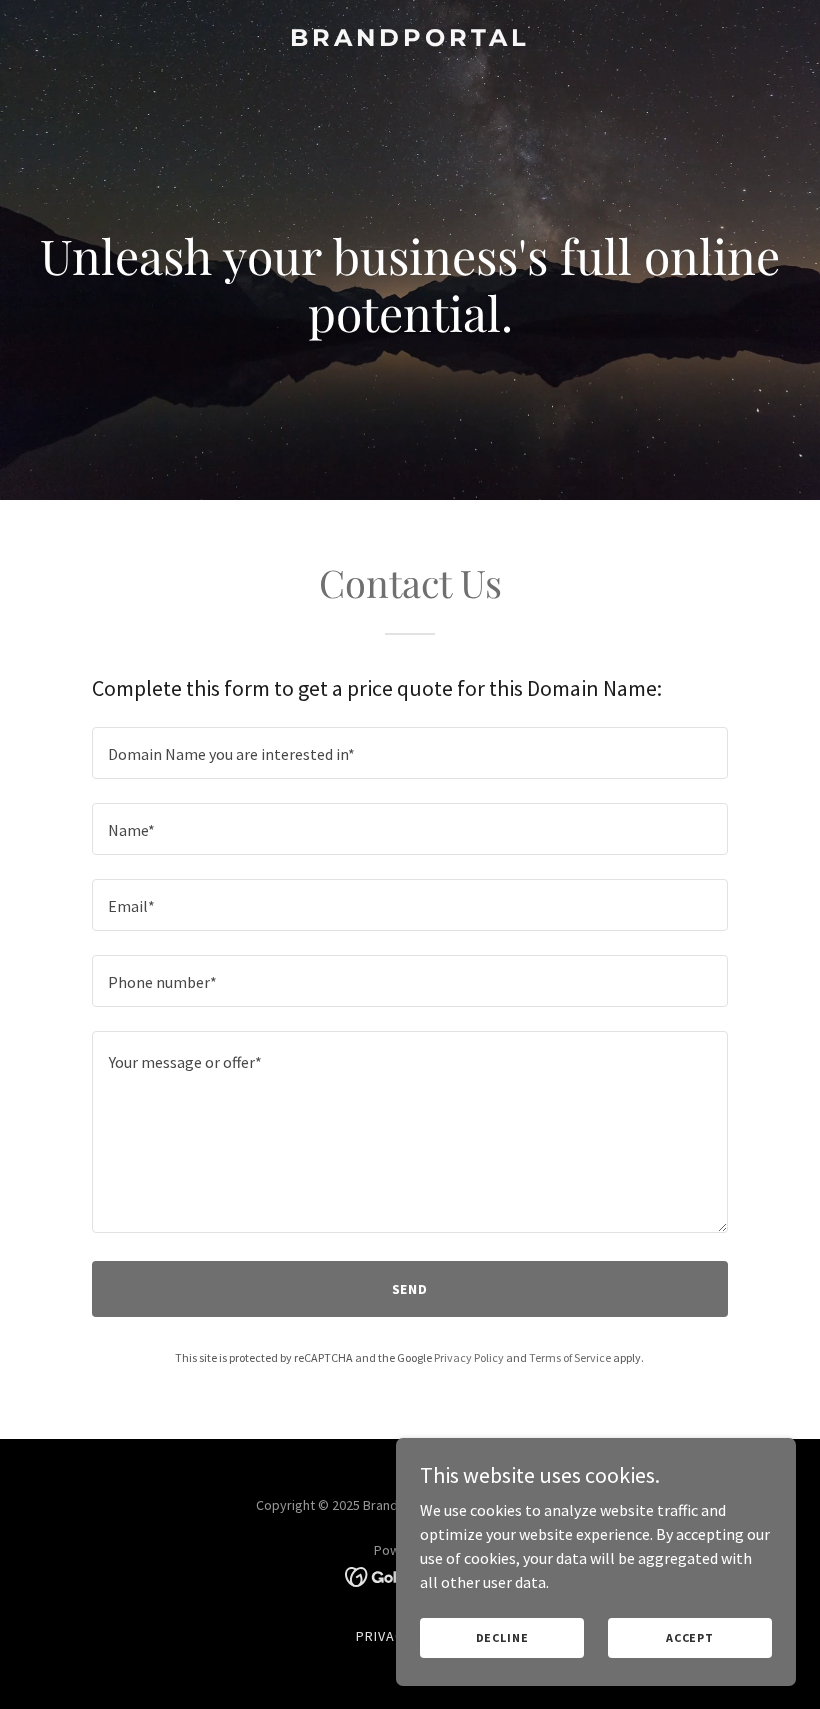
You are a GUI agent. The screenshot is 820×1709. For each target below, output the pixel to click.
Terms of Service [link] (570, 1357)
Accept (690, 1637)
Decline (502, 1637)
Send (410, 1289)
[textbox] (409, 753)
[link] (410, 40)
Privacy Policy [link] (469, 1357)
